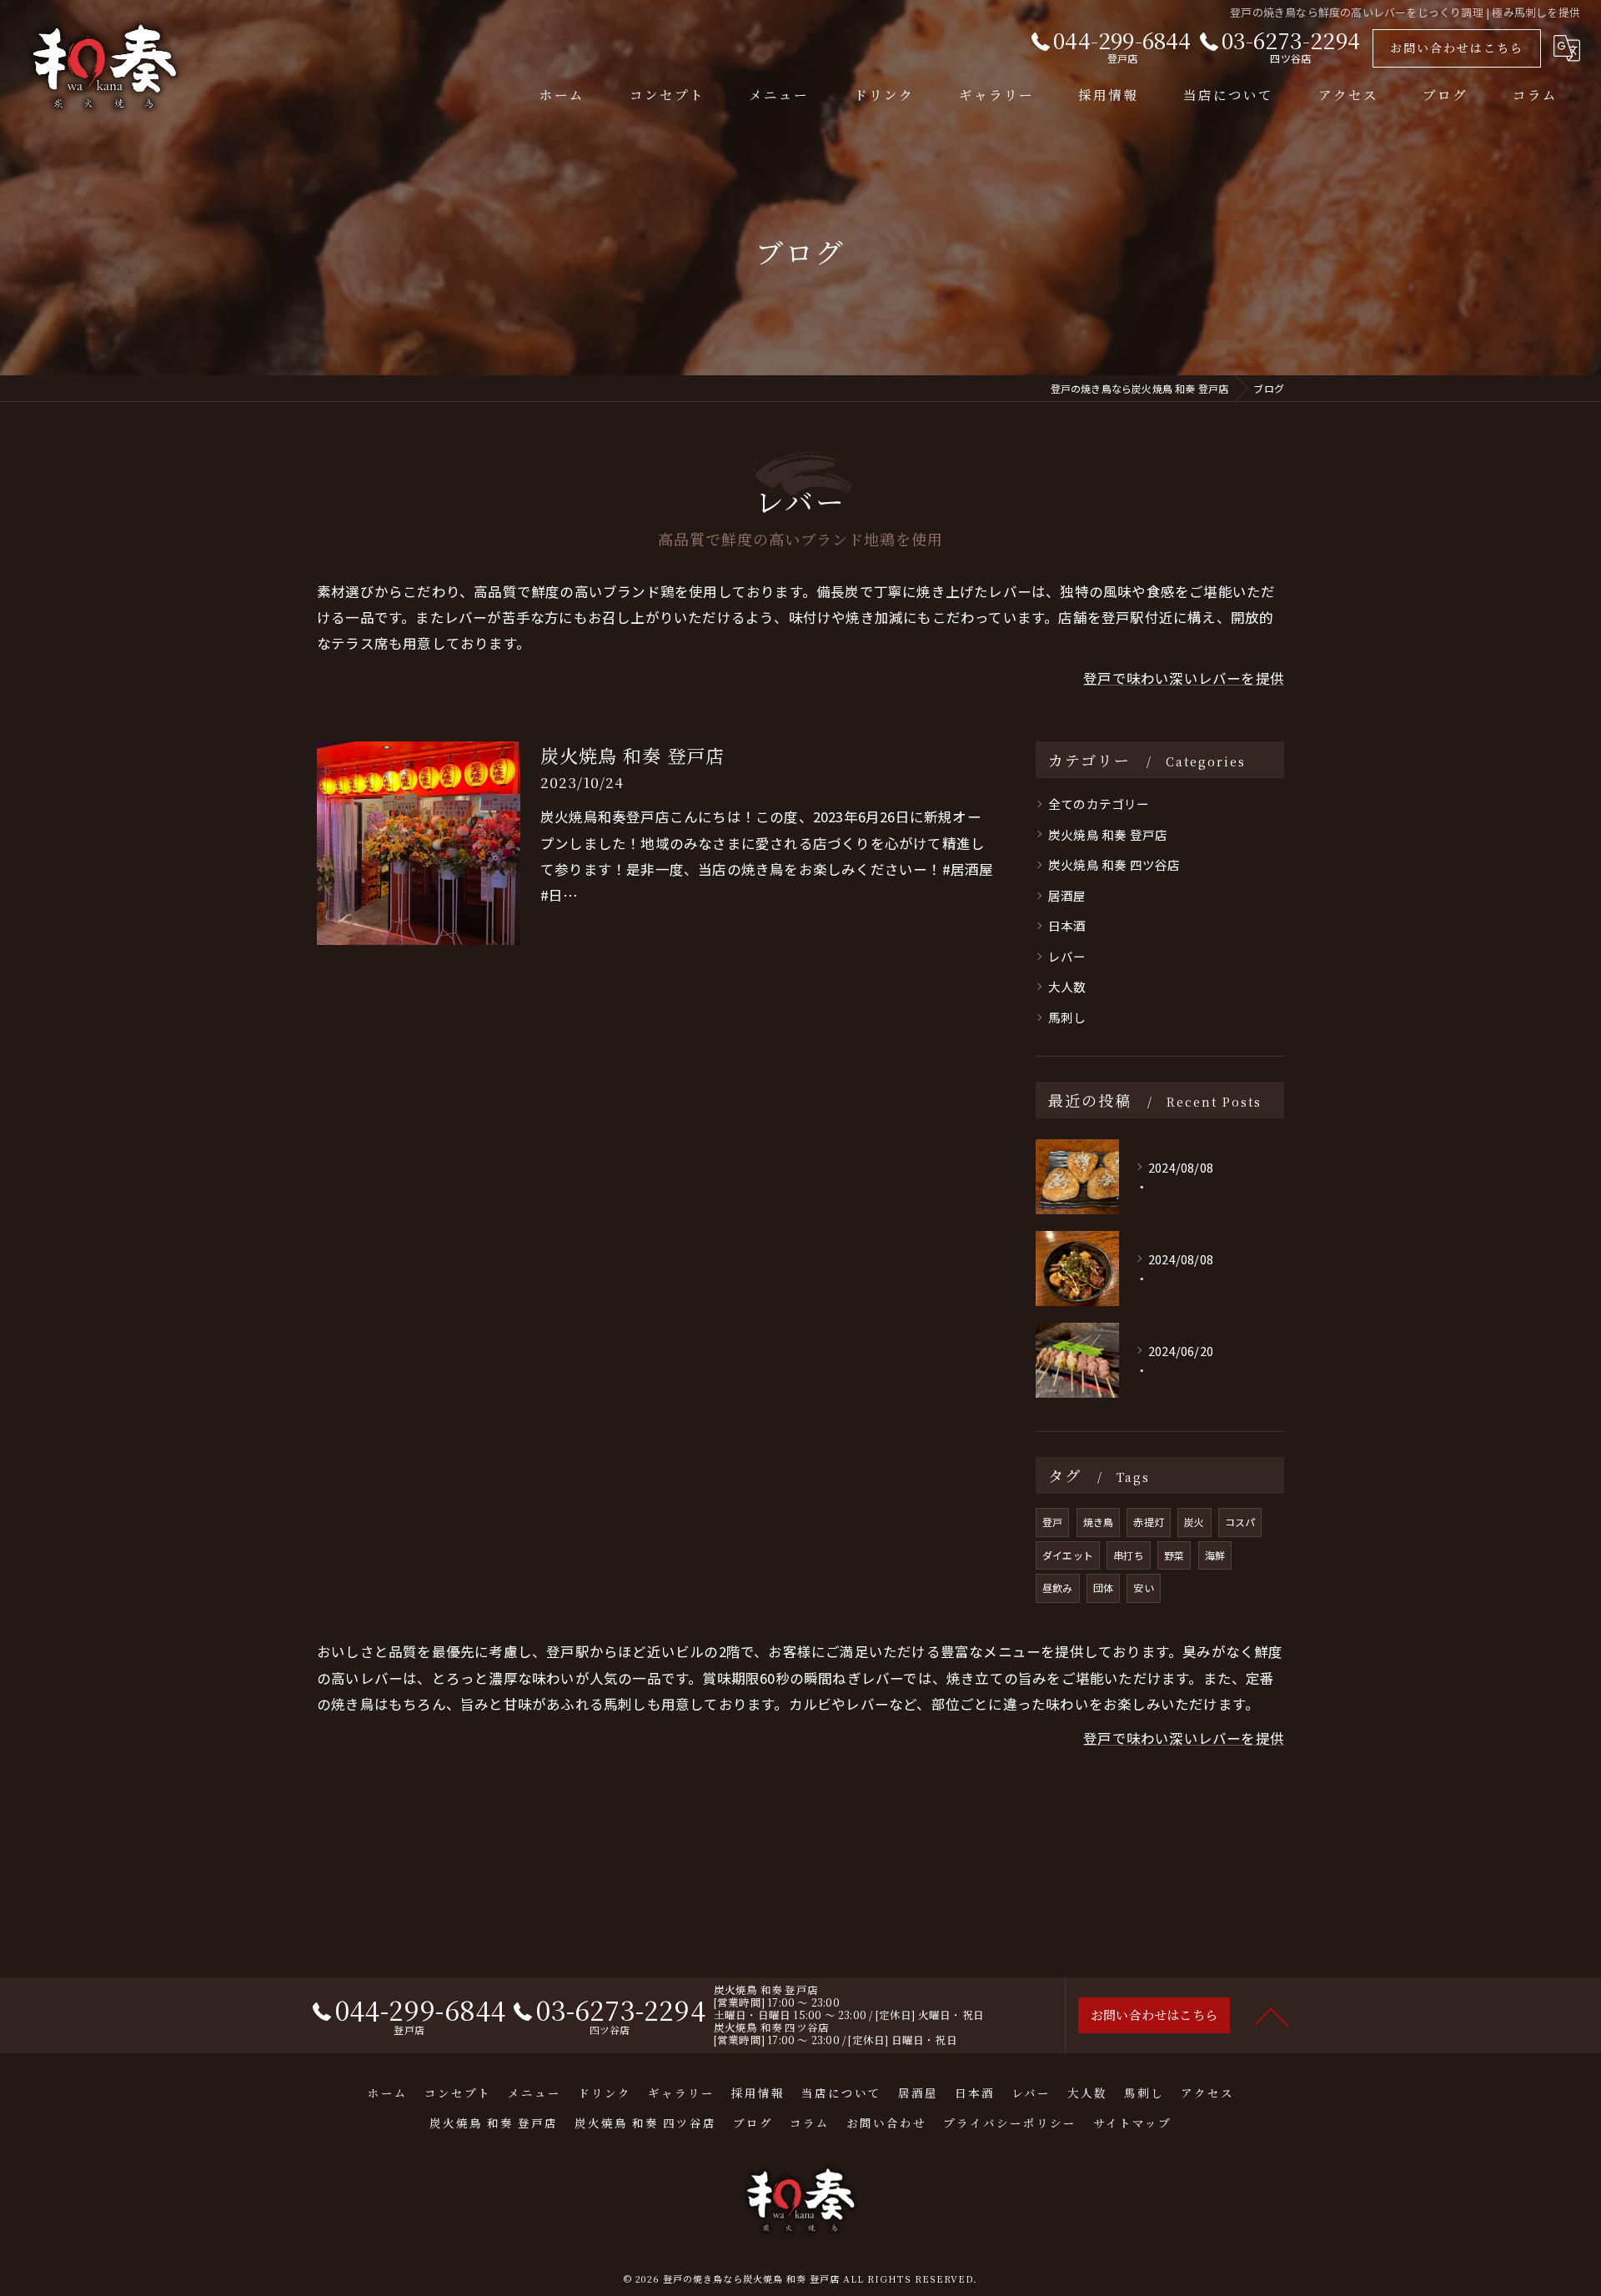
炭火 (1194, 1522)
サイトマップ (1132, 2123)
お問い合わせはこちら (1457, 48)
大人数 (1067, 986)
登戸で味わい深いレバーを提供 (1184, 678)
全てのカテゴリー (1099, 804)
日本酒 (1067, 925)
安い (1143, 1588)
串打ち (1129, 1555)
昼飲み (1058, 1588)
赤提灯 (1149, 1522)
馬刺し (1067, 1017)
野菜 (1174, 1555)
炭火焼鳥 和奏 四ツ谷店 (1114, 864)
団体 (1103, 1588)
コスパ (1240, 1522)
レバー (1067, 956)
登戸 (1052, 1522)
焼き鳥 (1099, 1522)
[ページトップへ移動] (1272, 2016)
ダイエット (1068, 1555)
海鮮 (1215, 1555)
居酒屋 (1067, 895)
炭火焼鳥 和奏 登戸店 (632, 755)
